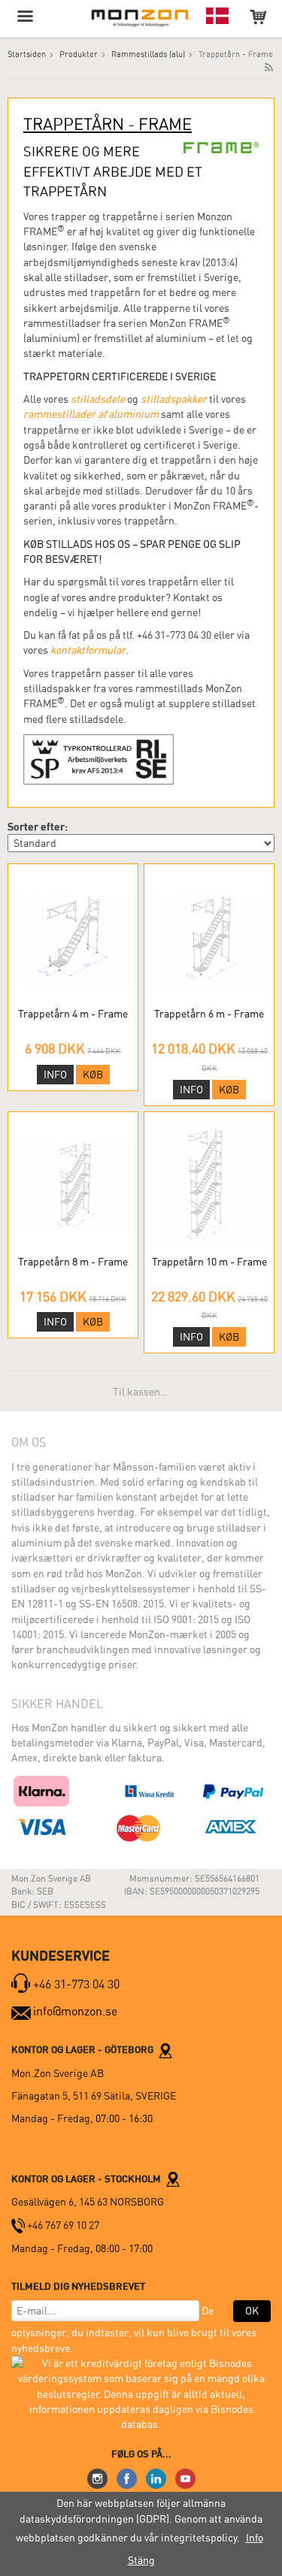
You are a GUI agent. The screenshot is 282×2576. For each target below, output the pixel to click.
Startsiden (27, 54)
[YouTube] (185, 2478)
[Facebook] (127, 2478)
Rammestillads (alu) (148, 54)
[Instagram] (97, 2478)
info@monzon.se (75, 2011)
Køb (93, 1075)
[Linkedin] (156, 2478)
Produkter (79, 54)
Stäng (141, 2560)
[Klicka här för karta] (165, 2049)
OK (252, 2311)
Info (55, 1075)
